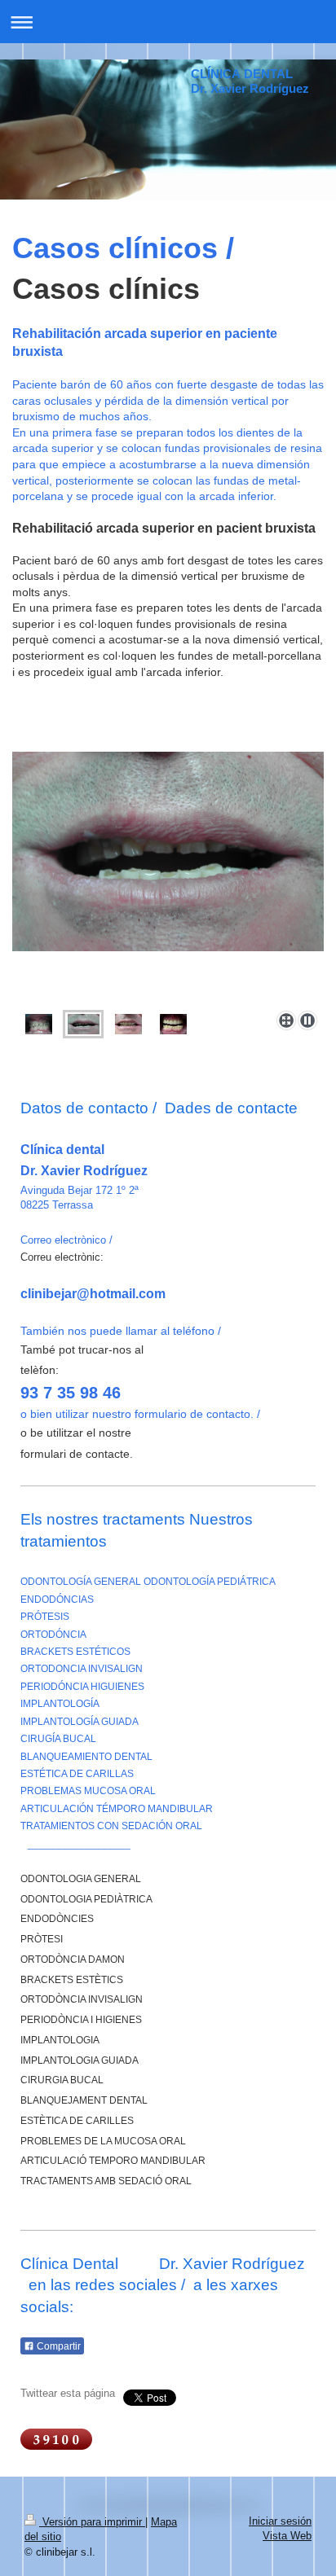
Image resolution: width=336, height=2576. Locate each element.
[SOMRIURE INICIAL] (168, 878)
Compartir (57, 2346)
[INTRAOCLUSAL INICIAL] (39, 1024)
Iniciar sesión (280, 2521)
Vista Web (287, 2536)
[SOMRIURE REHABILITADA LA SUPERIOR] (128, 1024)
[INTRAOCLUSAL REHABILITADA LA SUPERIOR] (173, 1024)
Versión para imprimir (92, 2522)
